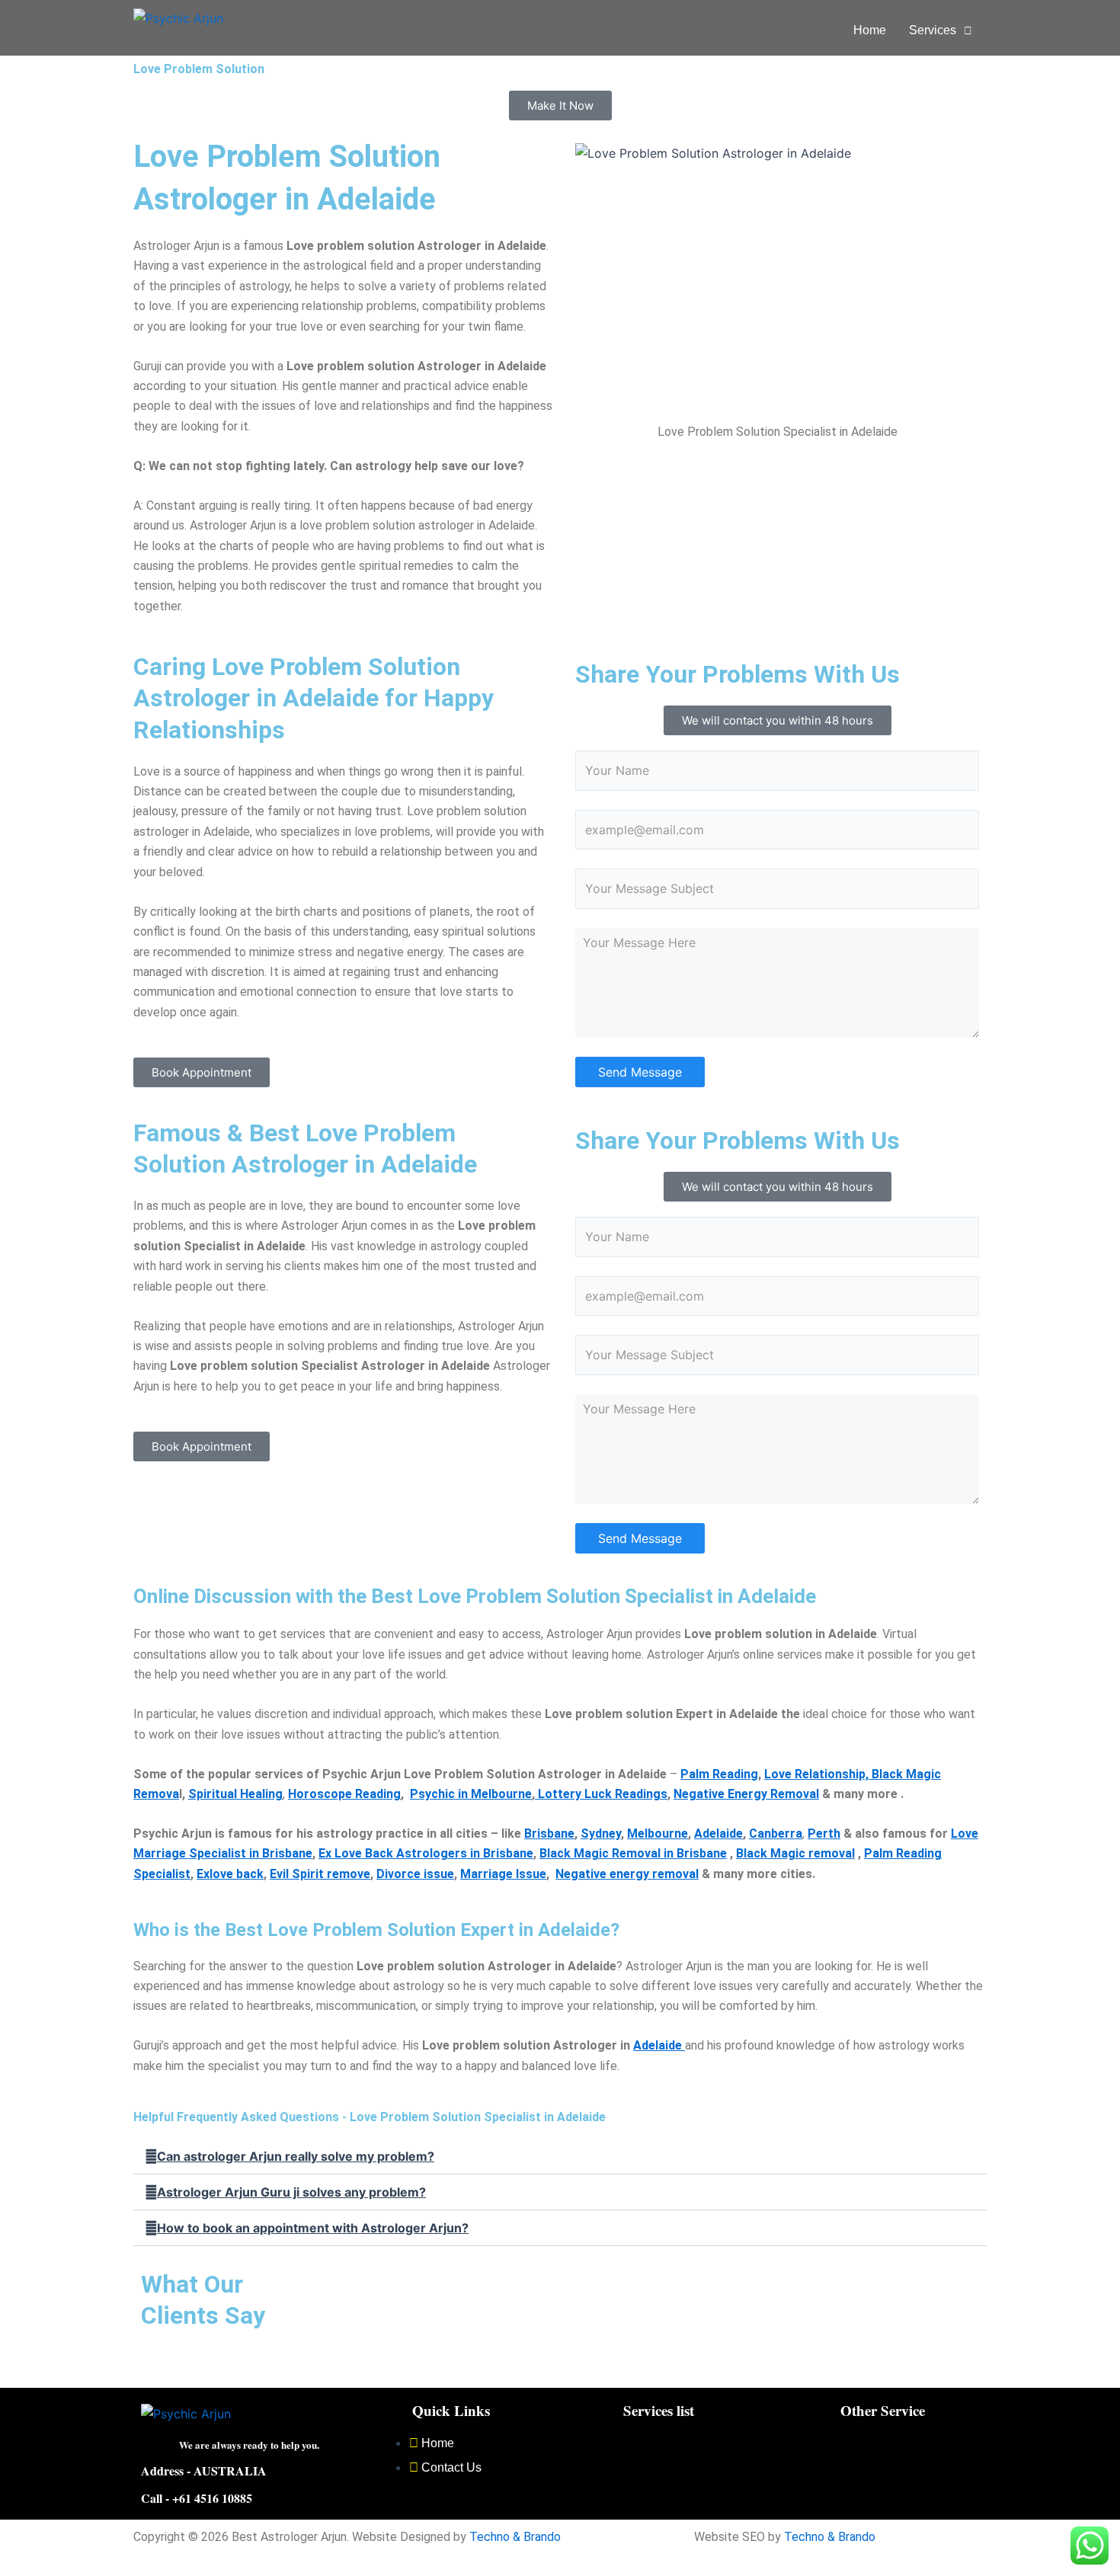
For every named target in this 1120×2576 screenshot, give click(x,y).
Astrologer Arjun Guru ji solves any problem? (291, 2192)
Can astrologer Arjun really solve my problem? (296, 2156)
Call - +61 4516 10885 (197, 2498)
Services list (659, 2410)
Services (933, 30)
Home (870, 30)
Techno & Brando (515, 2537)
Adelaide (659, 2045)
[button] (941, 30)
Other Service (883, 2410)
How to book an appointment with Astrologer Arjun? (313, 2228)
